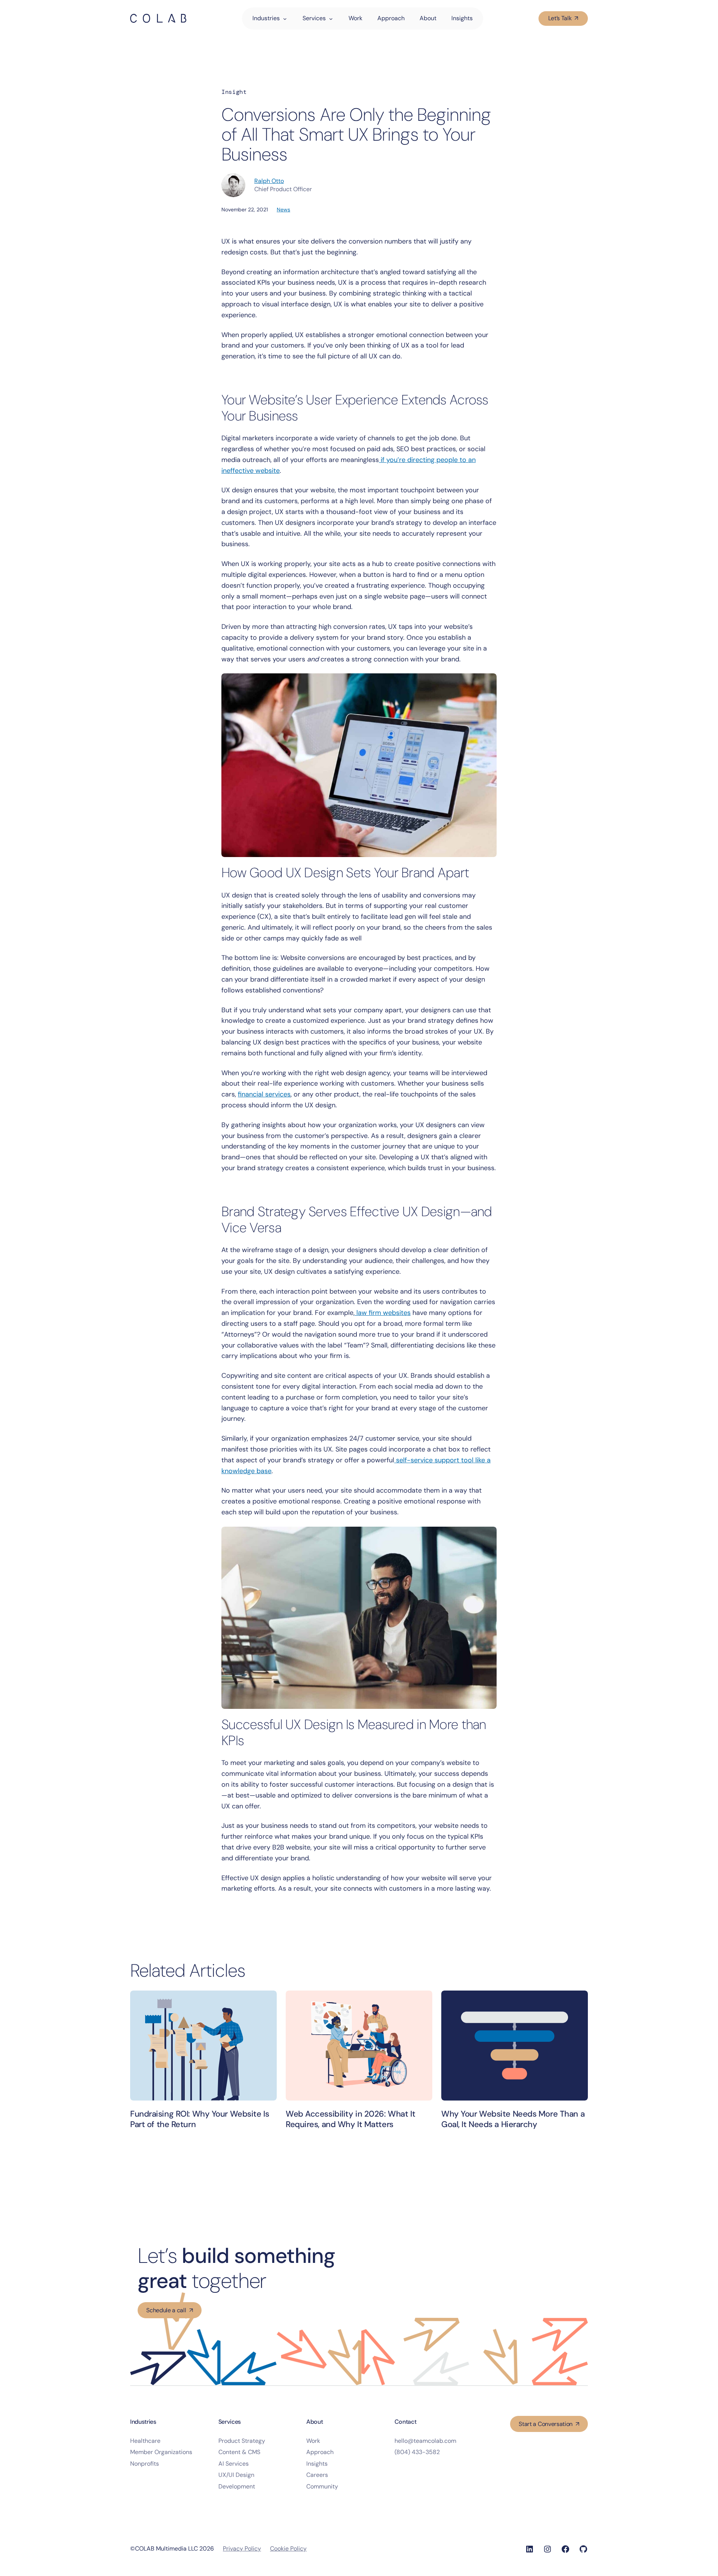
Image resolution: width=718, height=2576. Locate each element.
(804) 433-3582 (417, 2452)
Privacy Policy (242, 2549)
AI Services (234, 2464)
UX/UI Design (236, 2475)
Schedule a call (166, 2310)
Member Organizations (161, 2452)
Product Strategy (242, 2441)
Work (313, 2441)
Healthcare (145, 2441)
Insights (317, 2464)
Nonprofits (145, 2464)
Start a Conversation (546, 2424)
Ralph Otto (269, 181)
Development (237, 2486)
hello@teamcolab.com (425, 2441)
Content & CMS (239, 2452)
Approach (320, 2452)
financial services (264, 1094)
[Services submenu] (335, 18)
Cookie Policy (288, 2549)
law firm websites (383, 1313)
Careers (317, 2475)
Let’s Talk (560, 18)
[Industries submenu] (289, 18)
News (283, 209)
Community (322, 2486)
